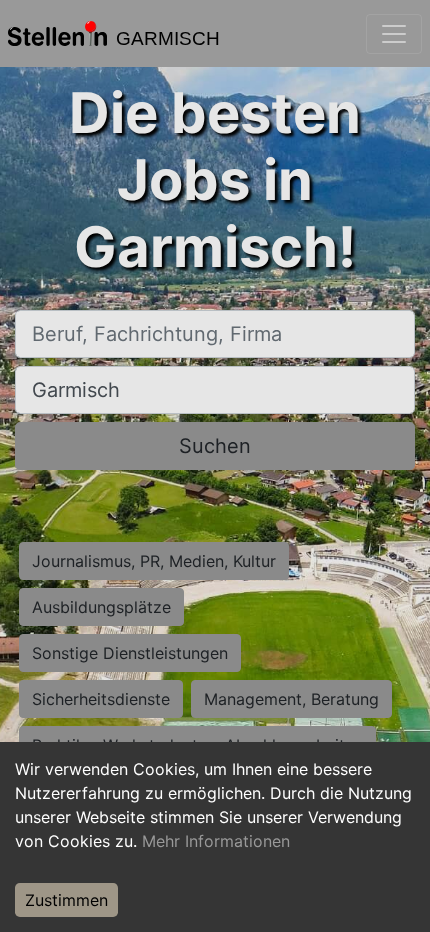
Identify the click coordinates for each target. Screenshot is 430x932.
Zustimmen (66, 900)
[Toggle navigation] (394, 34)
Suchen (215, 446)
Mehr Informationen (216, 841)
